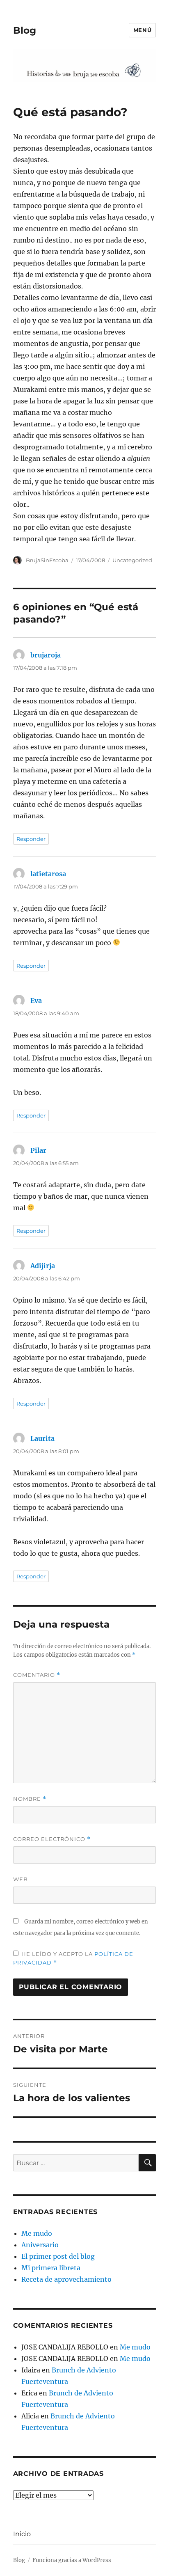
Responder (31, 839)
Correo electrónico (52, 1839)
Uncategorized (132, 560)
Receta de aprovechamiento (66, 2279)
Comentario (37, 1675)
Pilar (38, 1150)
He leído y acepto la (73, 1958)
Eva (36, 1001)
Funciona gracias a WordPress (72, 2560)
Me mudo (37, 2233)
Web (21, 1879)
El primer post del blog (58, 2256)
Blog (25, 30)
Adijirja (43, 1266)
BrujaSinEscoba (47, 560)
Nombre (30, 1799)
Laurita (42, 1438)
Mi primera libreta (51, 2268)
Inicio (22, 2534)
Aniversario (40, 2245)
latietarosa (48, 874)
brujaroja (46, 655)
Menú (142, 30)
